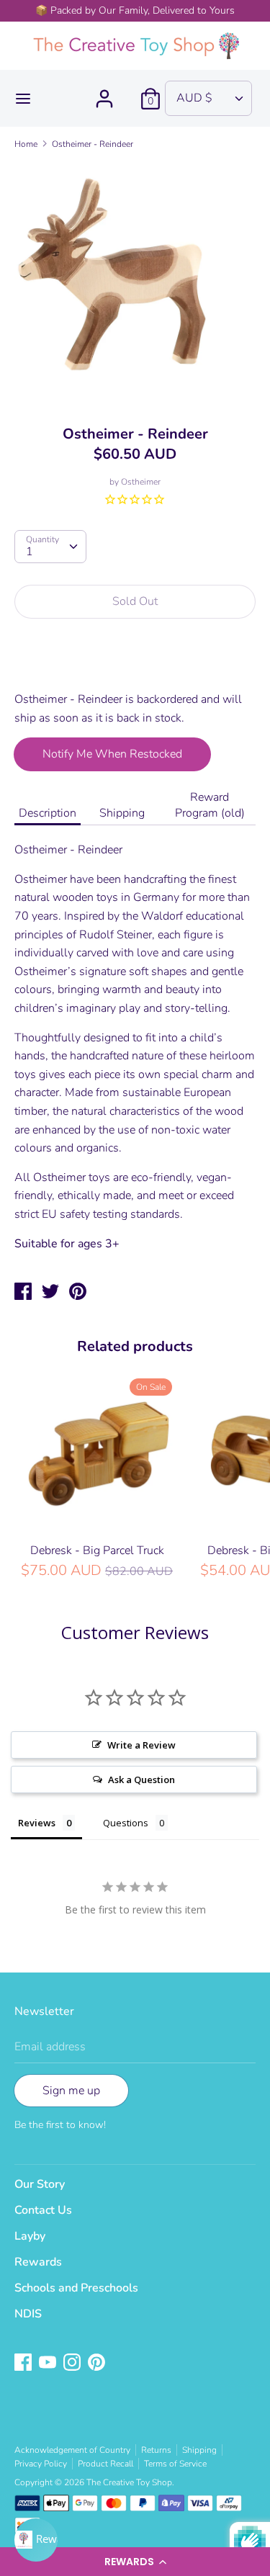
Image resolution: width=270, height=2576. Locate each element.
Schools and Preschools (76, 2288)
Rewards (38, 2262)
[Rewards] (36, 2540)
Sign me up (71, 2091)
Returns (156, 2450)
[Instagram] (73, 2364)
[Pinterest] (98, 2364)
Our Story (40, 2184)
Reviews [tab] (37, 1823)
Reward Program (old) (210, 805)
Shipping (122, 813)
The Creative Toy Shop (129, 2482)
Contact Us (43, 2210)
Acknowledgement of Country (72, 2450)
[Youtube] (49, 2364)
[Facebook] (24, 2364)
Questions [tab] (126, 1823)
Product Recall (105, 2464)
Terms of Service (175, 2464)
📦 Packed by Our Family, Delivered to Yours (135, 10)
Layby (30, 2236)
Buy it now (136, 663)
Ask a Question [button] (141, 1780)
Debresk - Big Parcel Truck (97, 1550)
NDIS (28, 2314)
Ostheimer (141, 482)
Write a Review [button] (141, 1745)
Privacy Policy (41, 2464)
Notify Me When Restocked (112, 754)
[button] (135, 2562)
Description (48, 813)
